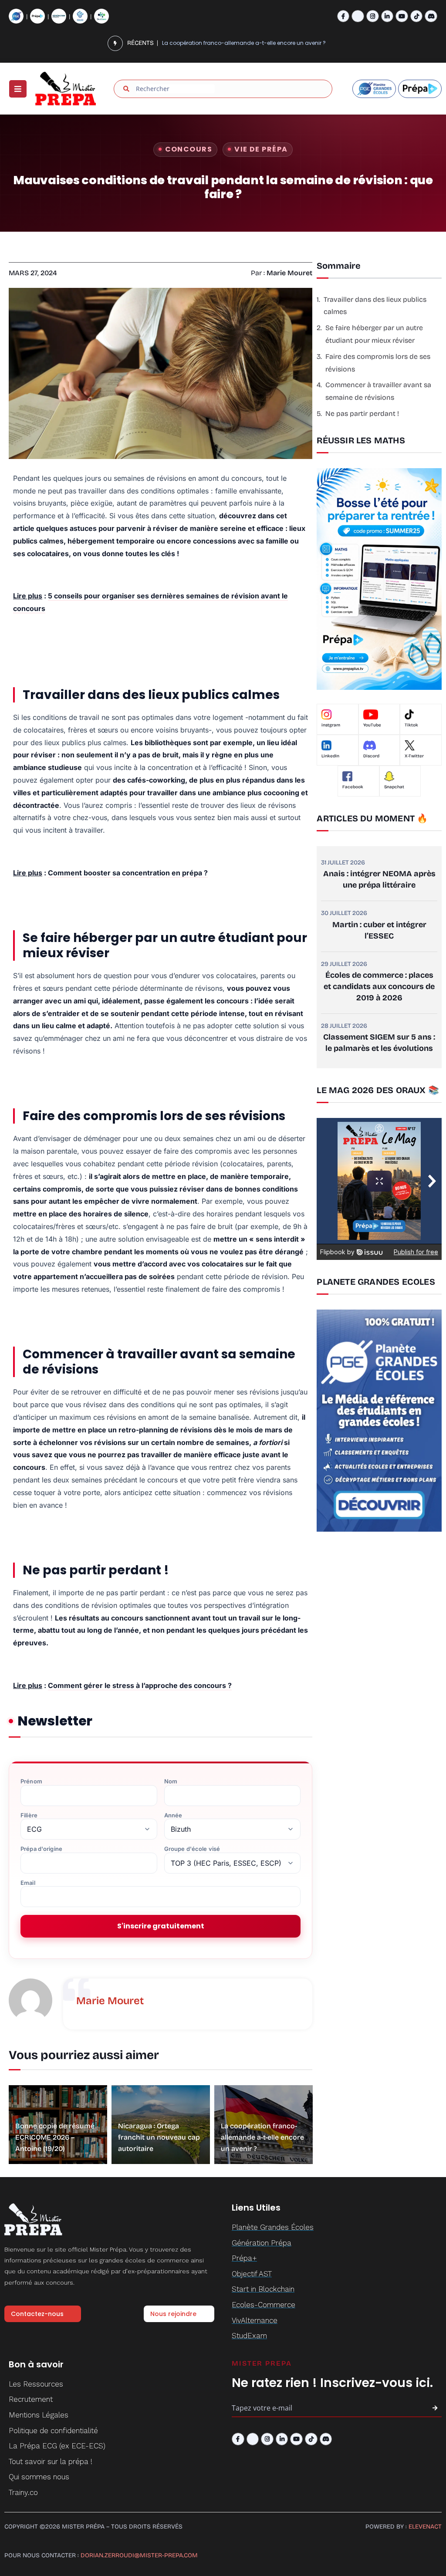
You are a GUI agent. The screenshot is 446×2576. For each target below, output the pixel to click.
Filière (29, 1815)
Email (28, 1883)
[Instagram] (373, 16)
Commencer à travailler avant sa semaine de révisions (378, 391)
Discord (371, 756)
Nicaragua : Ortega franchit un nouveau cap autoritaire (159, 2137)
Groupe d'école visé (192, 1849)
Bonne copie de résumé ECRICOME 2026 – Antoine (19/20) (55, 2137)
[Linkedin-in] (387, 16)
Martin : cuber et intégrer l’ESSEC (379, 930)
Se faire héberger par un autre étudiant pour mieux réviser (374, 334)
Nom (171, 1781)
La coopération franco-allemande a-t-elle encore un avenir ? (262, 2137)
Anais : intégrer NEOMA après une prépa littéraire (379, 879)
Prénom (31, 1781)
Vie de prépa (261, 149)
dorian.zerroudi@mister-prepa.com (139, 2555)
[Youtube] (402, 16)
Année (173, 1815)
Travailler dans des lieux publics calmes (375, 306)
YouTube (372, 725)
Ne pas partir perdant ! (362, 414)
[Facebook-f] (343, 16)
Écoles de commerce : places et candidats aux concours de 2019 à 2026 (379, 986)
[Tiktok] (417, 16)
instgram (331, 725)
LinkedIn (330, 756)
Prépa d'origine (41, 1849)
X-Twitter (414, 756)
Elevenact (425, 2527)
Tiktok (411, 725)
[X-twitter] (358, 16)
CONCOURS (189, 149)
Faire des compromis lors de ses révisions (378, 363)
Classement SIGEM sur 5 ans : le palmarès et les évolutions (379, 1043)
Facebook (353, 787)
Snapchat (394, 787)
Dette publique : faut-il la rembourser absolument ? (230, 43)
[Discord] (431, 16)
